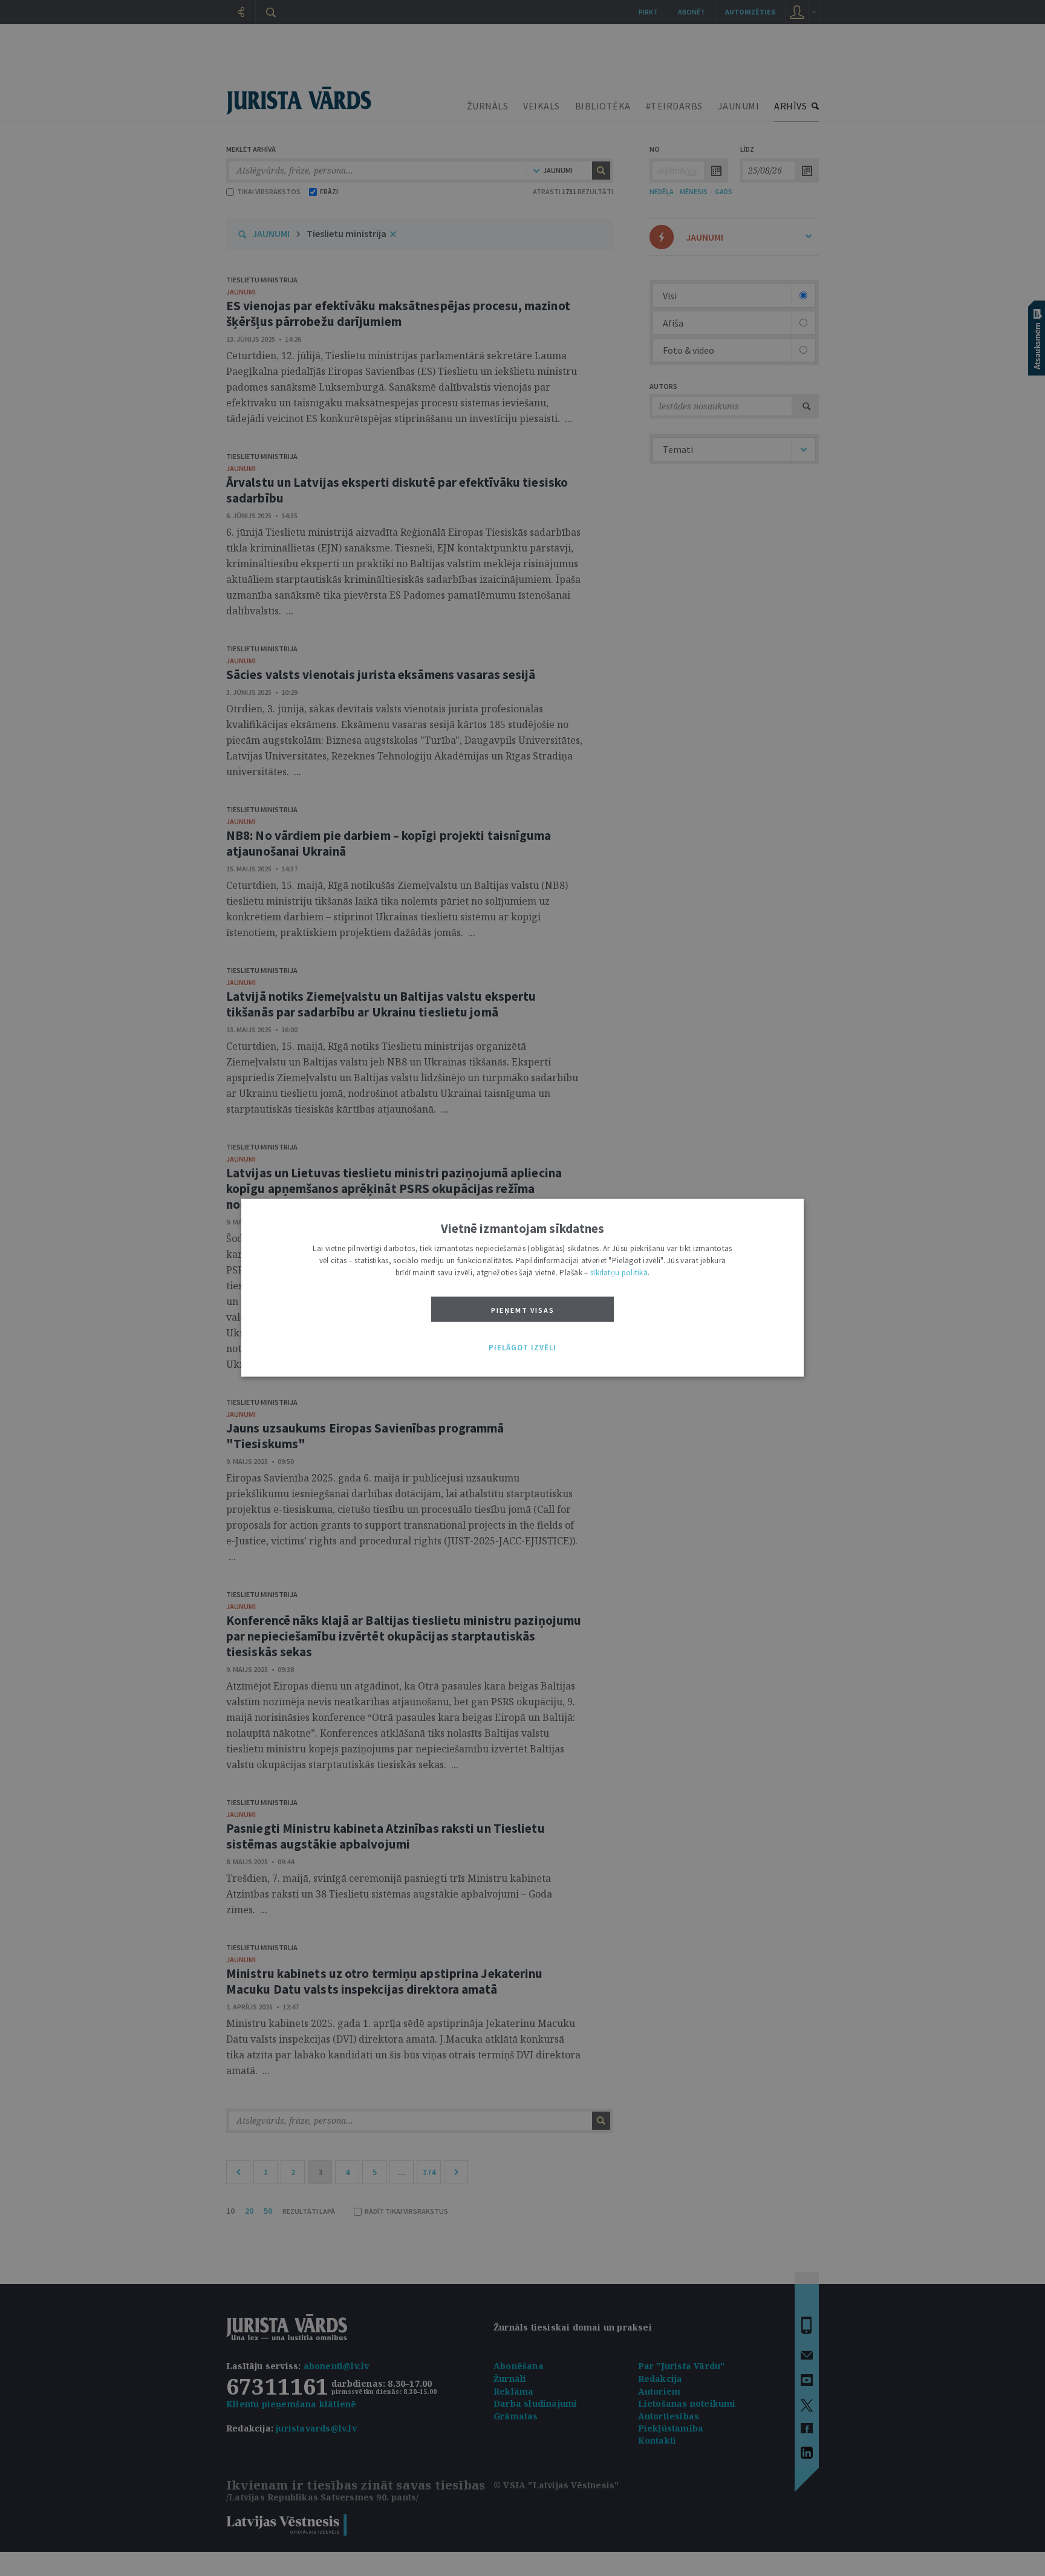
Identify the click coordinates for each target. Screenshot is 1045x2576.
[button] (522, 1348)
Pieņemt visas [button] (523, 1310)
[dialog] (522, 1288)
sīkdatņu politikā (619, 1273)
